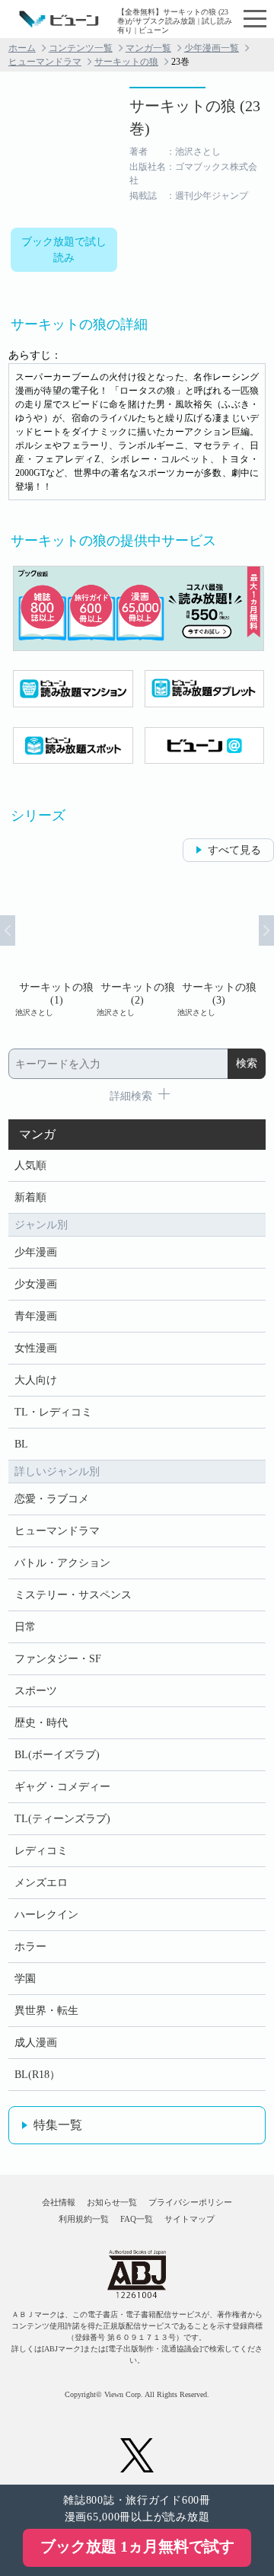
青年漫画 (36, 1316)
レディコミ (41, 1851)
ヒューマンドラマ (45, 62)
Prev (8, 930)
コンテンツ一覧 (81, 48)
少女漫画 (36, 1284)
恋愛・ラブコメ (52, 1499)
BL (21, 1444)
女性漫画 (36, 1348)
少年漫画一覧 (212, 48)
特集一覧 (58, 2125)
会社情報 (59, 2202)
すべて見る (234, 850)
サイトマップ (190, 2219)
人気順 (30, 1165)
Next (266, 930)
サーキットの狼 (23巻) (195, 117)
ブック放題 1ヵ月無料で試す (137, 2546)
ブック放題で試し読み (64, 250)
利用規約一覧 (84, 2219)
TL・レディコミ (53, 1412)
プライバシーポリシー (190, 2202)
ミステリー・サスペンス (73, 1595)
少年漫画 (36, 1252)
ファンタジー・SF (58, 1659)
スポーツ (36, 1691)
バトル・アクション (62, 1563)
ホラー (30, 1947)
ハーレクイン (46, 1915)
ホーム (22, 48)
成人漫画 (36, 2043)
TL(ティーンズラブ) (62, 1819)
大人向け (36, 1380)
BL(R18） (37, 2075)
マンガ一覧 (148, 48)
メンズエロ (41, 1883)
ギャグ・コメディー (62, 1787)
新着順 (30, 1197)
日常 (25, 1627)
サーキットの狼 (126, 62)
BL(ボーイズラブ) (57, 1755)
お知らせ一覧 (112, 2202)
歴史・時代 (41, 1723)
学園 (25, 1979)
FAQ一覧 (137, 2219)
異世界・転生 (46, 2011)
